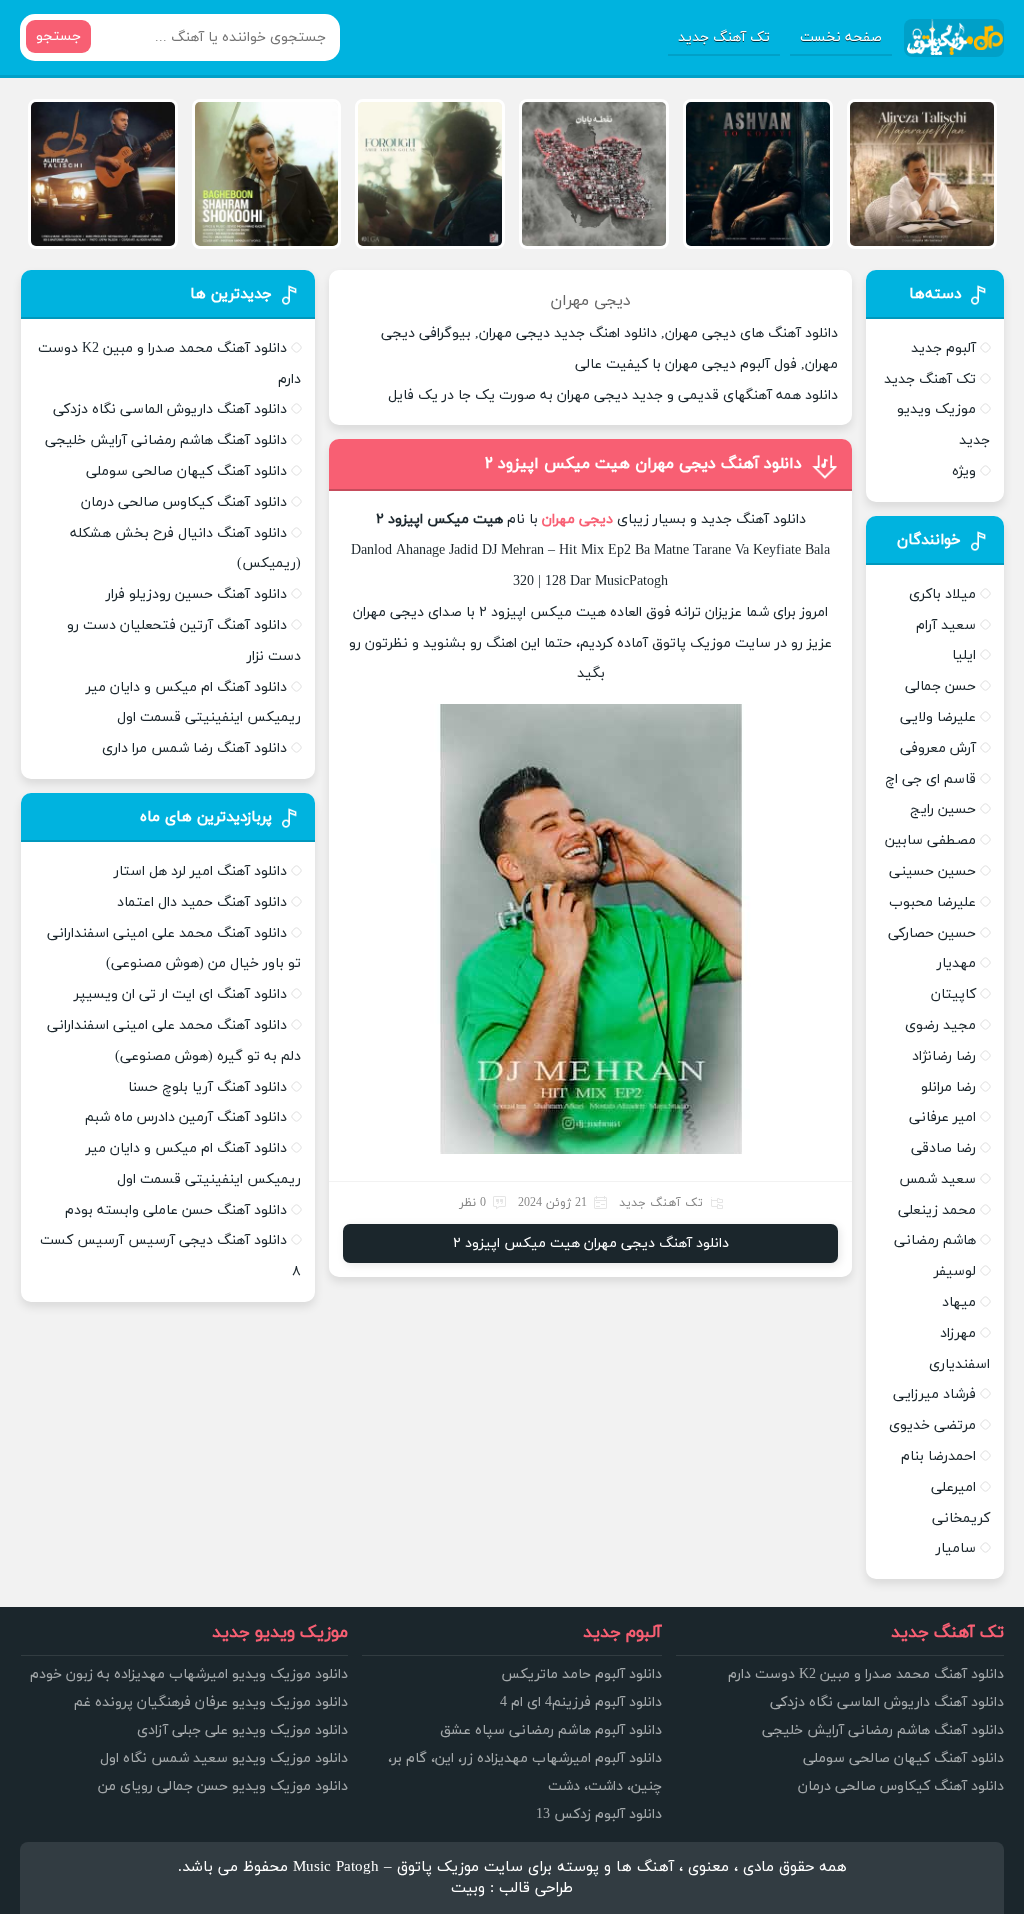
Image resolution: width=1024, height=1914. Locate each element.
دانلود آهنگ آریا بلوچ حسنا (207, 1087)
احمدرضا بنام (938, 1456)
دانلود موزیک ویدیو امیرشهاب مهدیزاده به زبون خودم (189, 1674)
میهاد (959, 1302)
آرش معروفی (938, 748)
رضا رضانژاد (944, 1056)
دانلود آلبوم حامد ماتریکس (581, 1674)
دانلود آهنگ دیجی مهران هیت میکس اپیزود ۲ (643, 464)
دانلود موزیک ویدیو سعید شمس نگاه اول (224, 1758)
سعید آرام (946, 625)
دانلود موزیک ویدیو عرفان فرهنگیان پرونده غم (211, 1702)
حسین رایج (943, 809)
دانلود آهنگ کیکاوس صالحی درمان (184, 502)
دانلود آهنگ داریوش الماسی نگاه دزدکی (170, 409)
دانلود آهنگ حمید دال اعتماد (202, 902)
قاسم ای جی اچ (930, 779)
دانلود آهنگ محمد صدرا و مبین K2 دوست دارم (866, 1674)
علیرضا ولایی (938, 717)
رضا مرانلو (948, 1087)
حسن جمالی (940, 686)
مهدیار (956, 963)
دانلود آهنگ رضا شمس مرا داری (194, 748)
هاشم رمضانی (935, 1240)
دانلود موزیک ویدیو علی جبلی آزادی (242, 1730)
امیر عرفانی (942, 1117)
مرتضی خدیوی (932, 1425)
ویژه (964, 471)
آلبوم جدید (943, 348)
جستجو (58, 36)
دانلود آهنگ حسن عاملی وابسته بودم (176, 1210)
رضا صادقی (943, 1148)
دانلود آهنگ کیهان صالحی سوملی (186, 471)
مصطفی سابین (930, 840)
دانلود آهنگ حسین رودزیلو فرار (196, 594)
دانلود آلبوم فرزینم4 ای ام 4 (581, 1702)
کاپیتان (953, 994)
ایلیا (964, 655)
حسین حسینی (932, 871)
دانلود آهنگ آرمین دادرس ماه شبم (186, 1117)
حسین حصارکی (932, 933)
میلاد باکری (942, 594)
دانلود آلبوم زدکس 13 (599, 1814)
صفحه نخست (841, 37)
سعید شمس (937, 1179)
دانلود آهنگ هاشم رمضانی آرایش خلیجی (166, 440)
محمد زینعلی (937, 1210)
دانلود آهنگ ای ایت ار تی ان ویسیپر (180, 994)
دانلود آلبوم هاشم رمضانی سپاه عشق (551, 1730)
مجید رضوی (940, 1025)
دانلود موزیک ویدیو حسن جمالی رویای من (223, 1786)
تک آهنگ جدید (724, 37)
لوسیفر (955, 1271)
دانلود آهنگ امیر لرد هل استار (200, 871)
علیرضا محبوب (932, 902)
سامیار (956, 1548)
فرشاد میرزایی (934, 1394)
